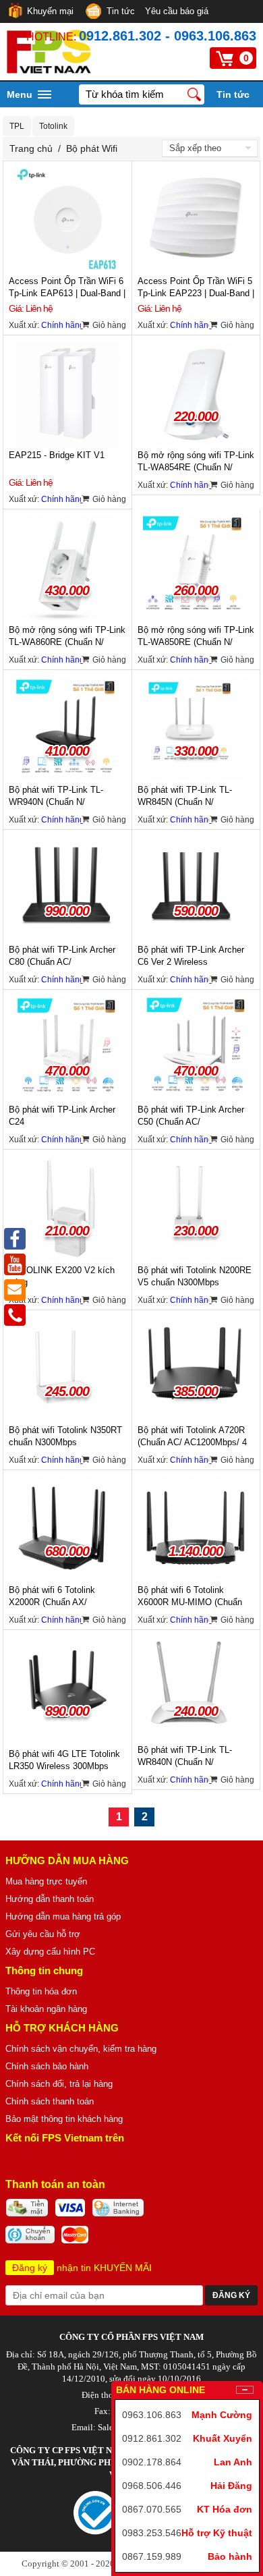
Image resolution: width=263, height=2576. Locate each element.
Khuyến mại (50, 11)
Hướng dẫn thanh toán (50, 1899)
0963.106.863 (152, 2415)
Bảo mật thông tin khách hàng (64, 2119)
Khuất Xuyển (223, 2438)
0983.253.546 (152, 2533)
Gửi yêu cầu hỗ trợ (43, 1934)
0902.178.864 (152, 2462)
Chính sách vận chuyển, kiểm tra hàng (81, 2049)
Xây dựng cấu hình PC (50, 1952)
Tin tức (121, 11)
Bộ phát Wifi (92, 148)
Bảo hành (230, 2556)
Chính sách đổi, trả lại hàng (59, 2084)
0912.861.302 (152, 2438)
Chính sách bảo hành (47, 2066)
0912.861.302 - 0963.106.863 (168, 36)
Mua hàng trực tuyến (46, 1881)
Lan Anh (233, 2462)
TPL (17, 126)
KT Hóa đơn (225, 2509)
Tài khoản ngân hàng (46, 2009)
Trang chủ (31, 148)
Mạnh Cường (222, 2415)
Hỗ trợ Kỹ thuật (217, 2533)
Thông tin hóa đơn (41, 1991)
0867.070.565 (152, 2509)
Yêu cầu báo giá (177, 11)
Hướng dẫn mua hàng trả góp (63, 1916)
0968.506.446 (152, 2486)
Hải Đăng (231, 2486)
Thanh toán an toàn (55, 2184)
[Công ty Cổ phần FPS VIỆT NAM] (49, 70)
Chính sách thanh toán (50, 2101)
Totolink (53, 126)
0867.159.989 (152, 2556)
